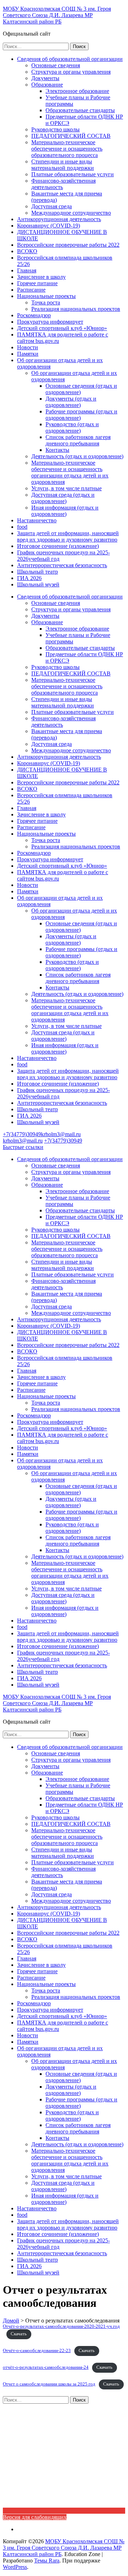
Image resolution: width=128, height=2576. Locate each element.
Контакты (57, 450)
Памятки (28, 354)
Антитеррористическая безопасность (62, 565)
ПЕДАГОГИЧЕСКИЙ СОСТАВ (71, 136)
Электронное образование (77, 91)
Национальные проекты (46, 296)
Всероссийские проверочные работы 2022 (68, 245)
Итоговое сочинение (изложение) (58, 546)
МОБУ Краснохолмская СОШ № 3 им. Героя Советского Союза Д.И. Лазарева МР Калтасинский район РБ (57, 15)
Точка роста (46, 302)
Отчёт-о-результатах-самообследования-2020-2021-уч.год (61, 2326)
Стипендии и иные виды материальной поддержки (63, 165)
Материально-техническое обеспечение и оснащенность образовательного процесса (67, 149)
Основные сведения (56, 65)
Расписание (31, 290)
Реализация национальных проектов (76, 309)
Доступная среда (52, 206)
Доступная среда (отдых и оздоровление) (63, 498)
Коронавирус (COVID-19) (49, 226)
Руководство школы (55, 129)
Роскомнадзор (34, 315)
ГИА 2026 (29, 578)
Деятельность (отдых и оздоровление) (77, 456)
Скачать (19, 2334)
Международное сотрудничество (71, 213)
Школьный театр (38, 572)
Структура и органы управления (71, 72)
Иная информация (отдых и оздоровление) (65, 511)
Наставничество (37, 520)
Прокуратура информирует (50, 322)
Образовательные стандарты (80, 110)
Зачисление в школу (41, 277)
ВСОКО (27, 251)
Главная (27, 270)
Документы (45, 78)
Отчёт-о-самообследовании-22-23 (37, 2351)
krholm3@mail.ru (61, 1134)
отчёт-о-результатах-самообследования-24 (46, 2367)
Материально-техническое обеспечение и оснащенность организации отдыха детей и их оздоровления (70, 472)
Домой (11, 2321)
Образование (47, 85)
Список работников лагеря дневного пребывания (78, 440)
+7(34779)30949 (22, 1134)
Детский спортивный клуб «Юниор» (62, 328)
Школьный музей (38, 584)
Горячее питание (37, 283)
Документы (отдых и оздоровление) (71, 402)
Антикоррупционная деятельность (59, 219)
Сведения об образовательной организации (70, 59)
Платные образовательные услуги (73, 174)
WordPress (15, 2567)
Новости (28, 347)
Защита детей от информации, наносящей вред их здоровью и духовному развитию (68, 536)
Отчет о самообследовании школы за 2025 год (49, 2384)
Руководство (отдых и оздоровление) (72, 427)
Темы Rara (47, 2561)
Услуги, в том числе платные (66, 488)
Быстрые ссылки (23, 1147)
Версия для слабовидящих (35, 2517)
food (22, 527)
